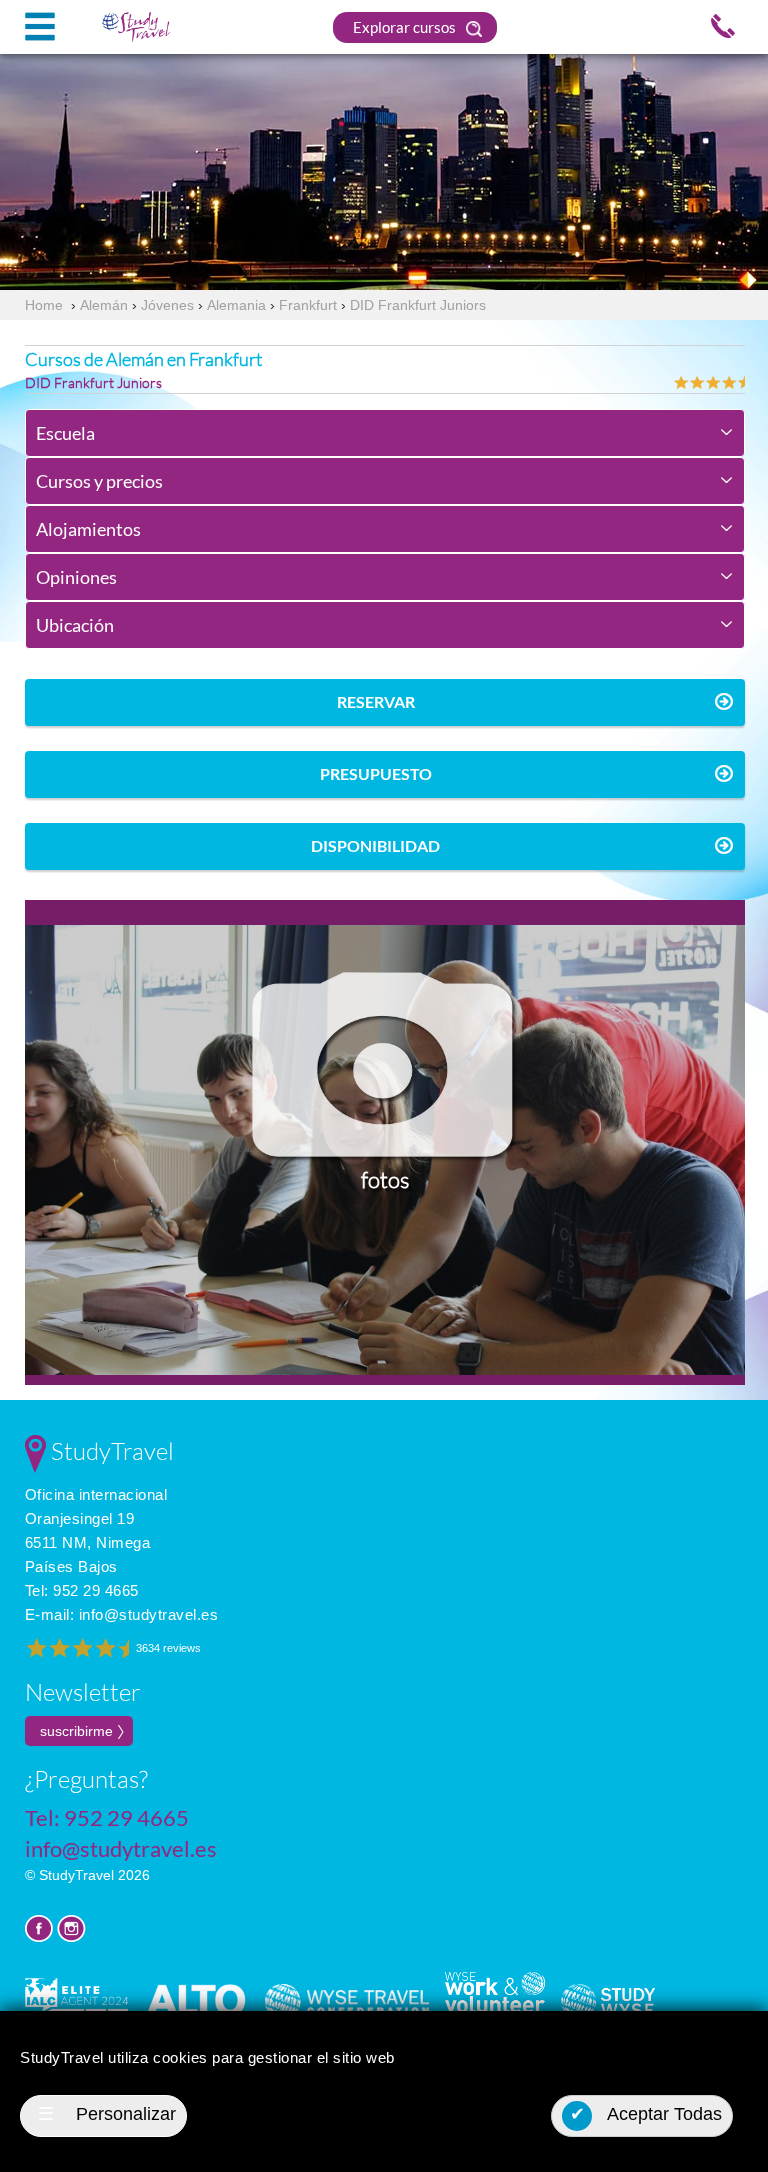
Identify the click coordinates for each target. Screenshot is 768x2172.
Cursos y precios (99, 481)
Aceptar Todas (646, 2114)
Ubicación (75, 625)
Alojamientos (88, 529)
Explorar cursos (406, 27)
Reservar (376, 701)
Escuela (65, 433)
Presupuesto (376, 773)
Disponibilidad (375, 845)
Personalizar (107, 2114)
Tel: (82, 1590)
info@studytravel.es (149, 1614)
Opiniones (76, 577)
